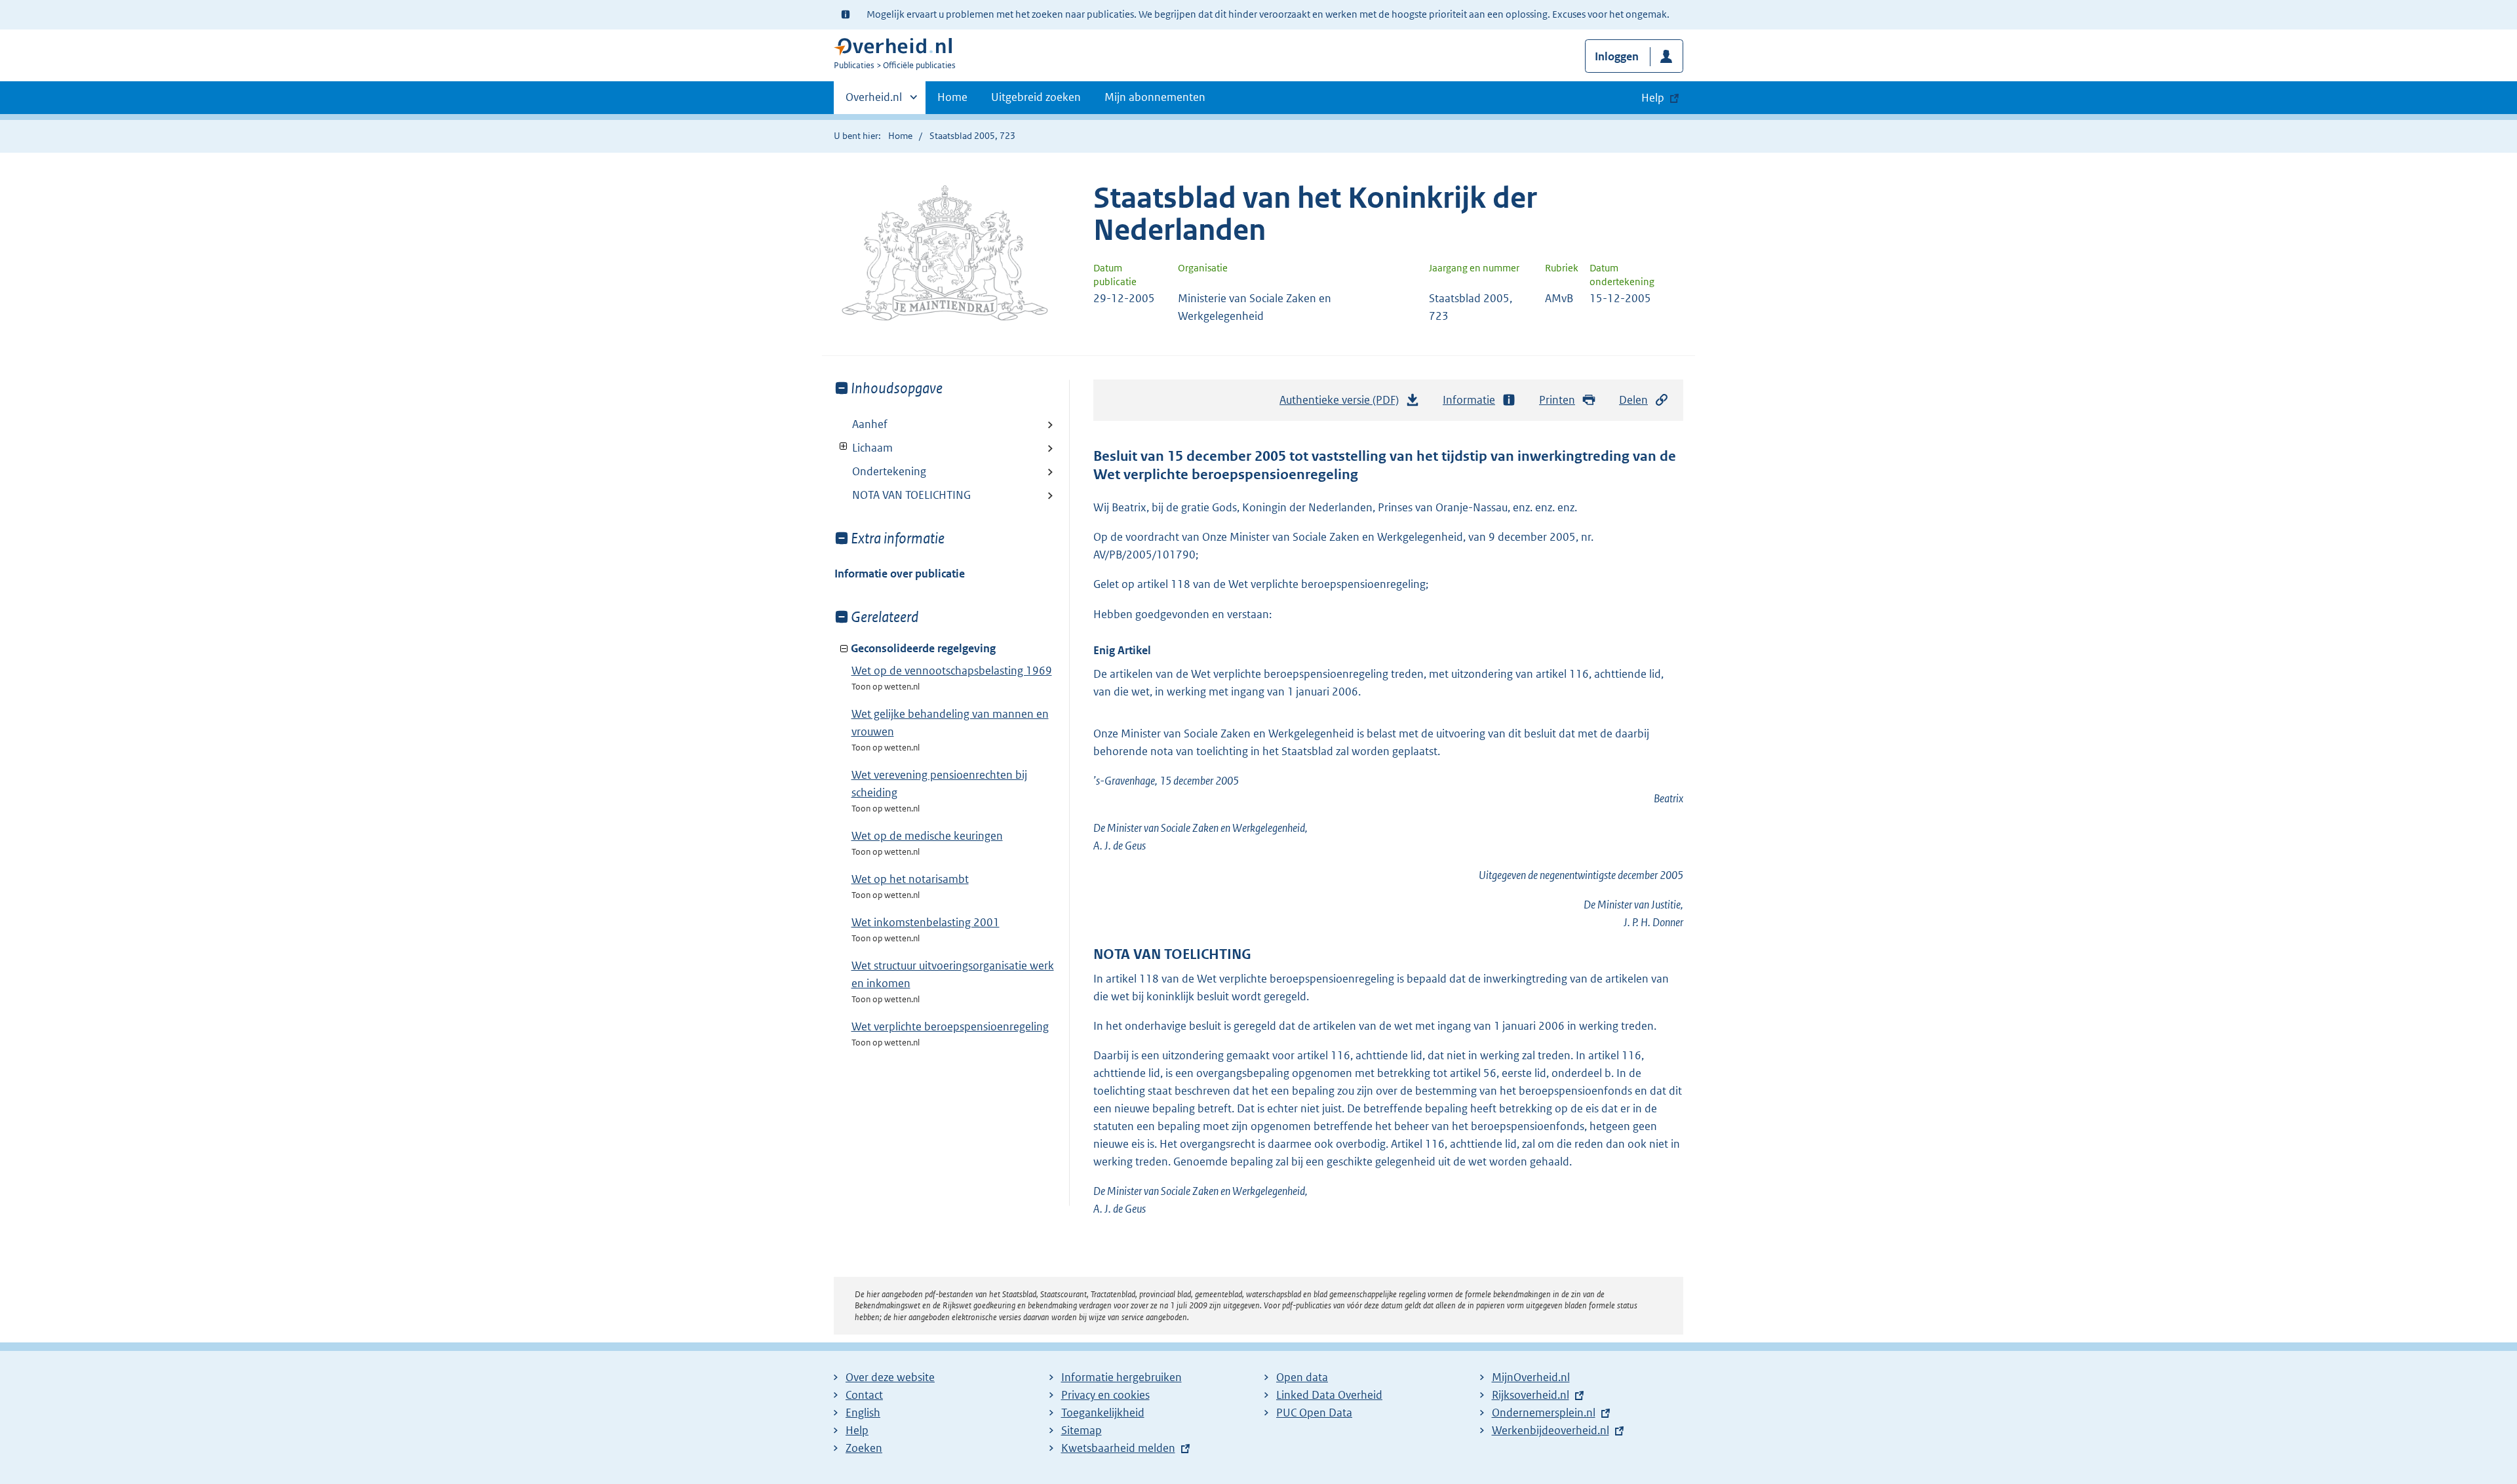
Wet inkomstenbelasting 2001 (926, 922)
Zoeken (864, 1448)
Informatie (1469, 400)
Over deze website (890, 1377)
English (863, 1413)
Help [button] (1653, 98)
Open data (1302, 1377)
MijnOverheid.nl (1531, 1377)
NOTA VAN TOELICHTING (911, 495)
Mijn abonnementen (1155, 97)
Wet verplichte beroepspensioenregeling (950, 1026)
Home (952, 97)
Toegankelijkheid (1103, 1413)
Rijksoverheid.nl (1531, 1395)
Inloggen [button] (1617, 56)
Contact (864, 1395)
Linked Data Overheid (1329, 1395)
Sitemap (1082, 1430)
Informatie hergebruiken (1122, 1377)
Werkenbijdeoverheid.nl (1551, 1430)
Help (857, 1430)
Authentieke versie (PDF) (1343, 404)
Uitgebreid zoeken (1036, 97)
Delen (1633, 400)
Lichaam (864, 448)
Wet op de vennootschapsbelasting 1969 (952, 671)
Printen (1557, 400)
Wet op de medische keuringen (927, 836)
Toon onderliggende (844, 447)
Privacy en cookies (1105, 1395)
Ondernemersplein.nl (1544, 1413)
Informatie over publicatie (900, 574)
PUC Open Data (1314, 1413)
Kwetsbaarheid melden (1118, 1448)
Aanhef (870, 424)
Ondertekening (889, 471)
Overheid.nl (874, 102)
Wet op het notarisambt (910, 879)
